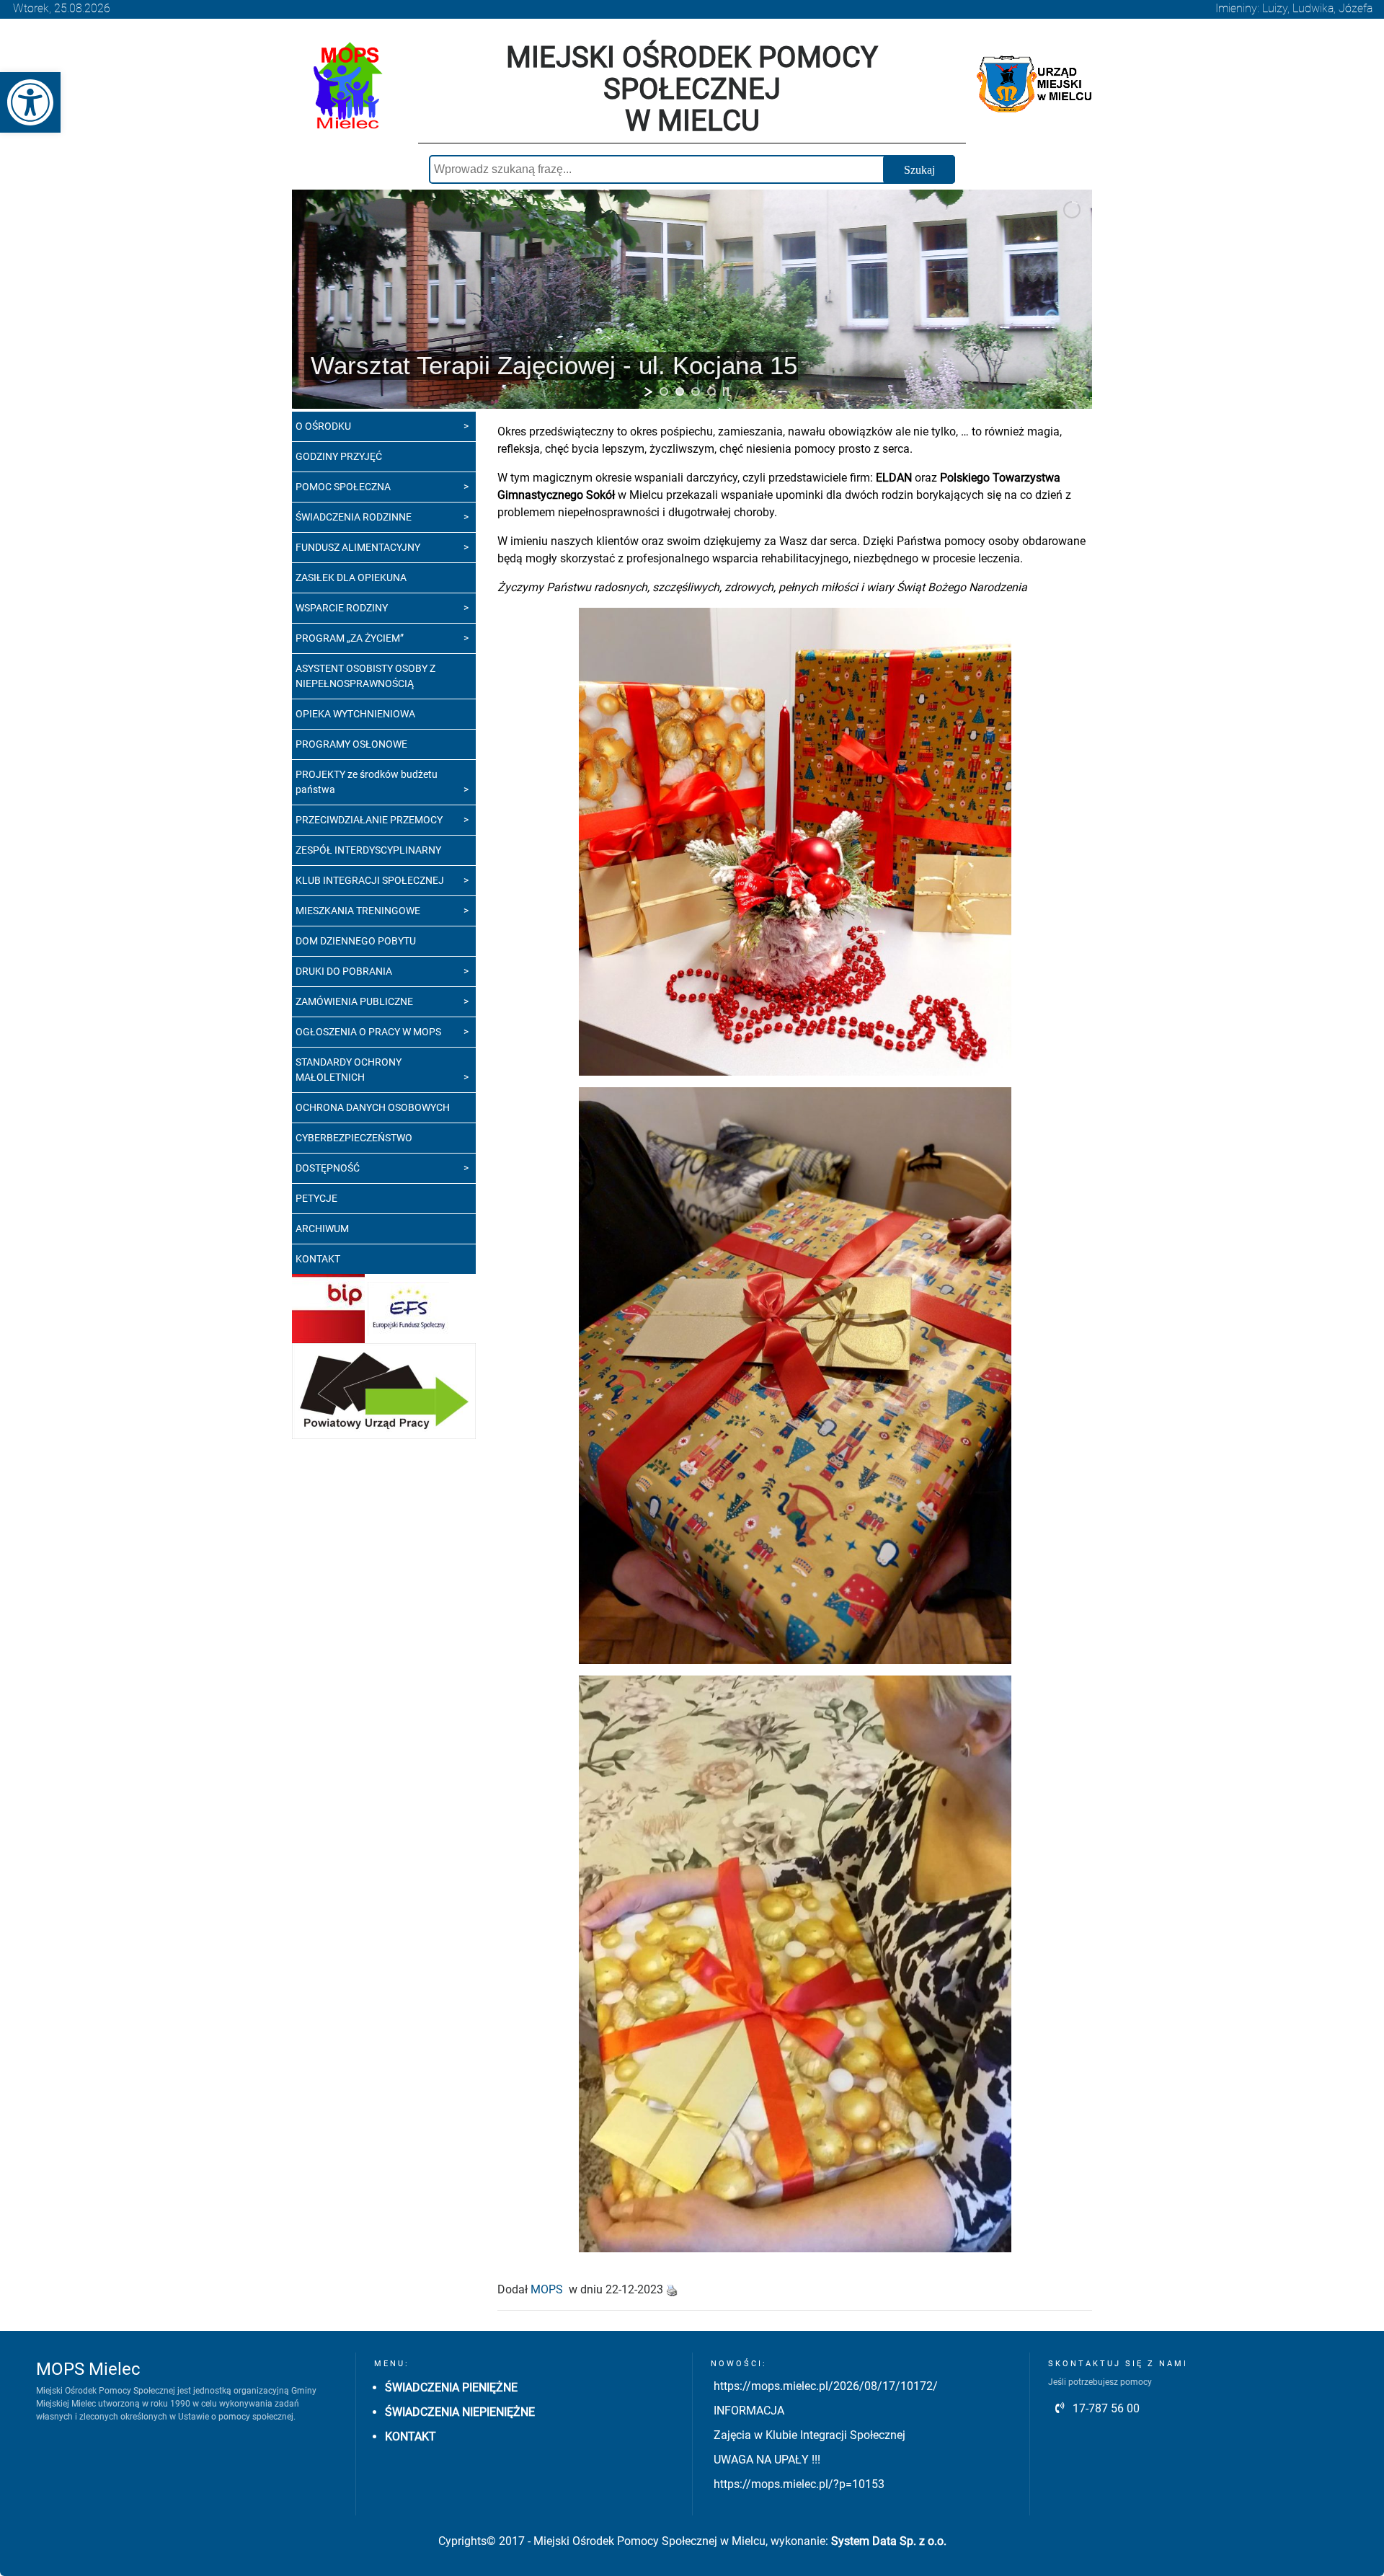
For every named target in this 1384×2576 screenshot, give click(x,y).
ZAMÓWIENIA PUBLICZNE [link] (354, 1001)
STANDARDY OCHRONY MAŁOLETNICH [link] (349, 1070)
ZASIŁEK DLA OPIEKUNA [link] (351, 577)
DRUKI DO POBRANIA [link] (344, 971)
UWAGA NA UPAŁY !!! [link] (767, 2460)
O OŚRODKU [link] (323, 426)
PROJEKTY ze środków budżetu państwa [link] (367, 782)
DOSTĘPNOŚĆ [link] (328, 1168)
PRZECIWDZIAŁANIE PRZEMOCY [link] (369, 820)
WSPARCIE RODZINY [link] (342, 608)
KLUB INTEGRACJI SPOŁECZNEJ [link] (370, 880)
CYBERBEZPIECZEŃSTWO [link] (354, 1138)
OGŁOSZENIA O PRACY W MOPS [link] (368, 1032)
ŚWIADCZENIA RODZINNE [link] (354, 517)
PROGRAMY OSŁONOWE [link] (351, 744)
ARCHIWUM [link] (322, 1229)
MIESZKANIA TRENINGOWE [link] (358, 911)
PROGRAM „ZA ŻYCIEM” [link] (350, 638)
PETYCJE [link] (316, 1198)
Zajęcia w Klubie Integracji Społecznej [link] (809, 2435)
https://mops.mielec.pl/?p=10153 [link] (799, 2484)
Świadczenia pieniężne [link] (451, 2387)
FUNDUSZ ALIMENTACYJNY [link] (358, 547)
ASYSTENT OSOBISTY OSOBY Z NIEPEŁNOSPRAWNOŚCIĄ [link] (365, 676)
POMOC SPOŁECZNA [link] (343, 487)
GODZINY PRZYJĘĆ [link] (339, 456)
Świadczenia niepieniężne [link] (460, 2412)
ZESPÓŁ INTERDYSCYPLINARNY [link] (368, 850)
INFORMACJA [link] (749, 2411)
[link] (30, 102)
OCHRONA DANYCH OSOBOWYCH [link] (373, 1107)
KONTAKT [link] (318, 1259)
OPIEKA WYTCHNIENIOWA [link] (355, 714)
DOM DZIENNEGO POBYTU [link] (356, 941)
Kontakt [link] (411, 2436)
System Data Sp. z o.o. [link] (889, 2541)
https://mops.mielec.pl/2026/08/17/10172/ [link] (826, 2386)
